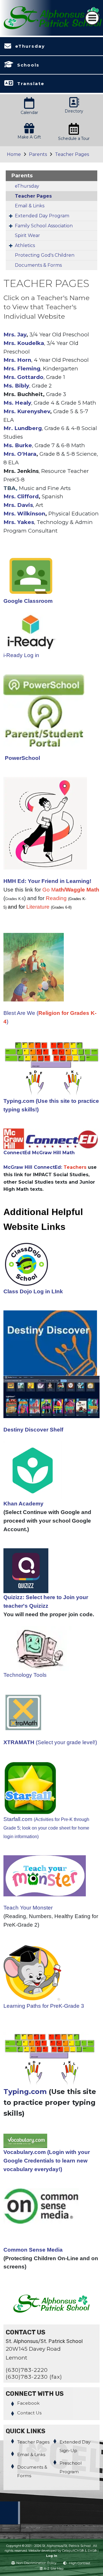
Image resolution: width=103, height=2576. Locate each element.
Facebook (28, 2403)
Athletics (25, 245)
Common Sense (24, 2250)
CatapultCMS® (73, 2551)
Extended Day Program (42, 216)
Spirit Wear (27, 235)
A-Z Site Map (54, 2569)
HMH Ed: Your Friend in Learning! (47, 881)
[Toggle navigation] (92, 18)
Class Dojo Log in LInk (33, 1291)
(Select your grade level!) (50, 1742)
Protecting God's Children (45, 255)
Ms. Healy (17, 403)
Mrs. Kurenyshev (27, 411)
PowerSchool (22, 758)
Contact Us (29, 2413)
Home (14, 154)
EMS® (92, 2551)
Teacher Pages (72, 154)
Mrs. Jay (15, 335)
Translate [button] (31, 84)
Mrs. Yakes (19, 522)
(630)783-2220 (27, 2370)
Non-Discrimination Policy (36, 2563)
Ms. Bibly (16, 386)
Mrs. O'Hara (20, 454)
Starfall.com (46, 1828)
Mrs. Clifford (21, 496)
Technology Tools (25, 1675)
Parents (38, 154)
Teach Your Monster (28, 1908)
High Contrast (80, 2563)
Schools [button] (28, 65)
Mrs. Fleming (22, 369)
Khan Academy (25, 1504)
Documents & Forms (38, 265)
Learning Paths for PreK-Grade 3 (44, 2006)
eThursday (30, 46)
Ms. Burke (18, 445)
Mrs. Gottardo (23, 377)
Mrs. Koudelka (24, 343)
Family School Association (44, 226)
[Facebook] (10, 2523)
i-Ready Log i (20, 655)
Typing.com (25, 2092)
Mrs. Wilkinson (24, 514)
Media (55, 2250)
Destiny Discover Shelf (33, 1430)
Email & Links (30, 206)
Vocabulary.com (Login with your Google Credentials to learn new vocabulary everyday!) (47, 2161)
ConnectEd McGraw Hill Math (39, 1153)
